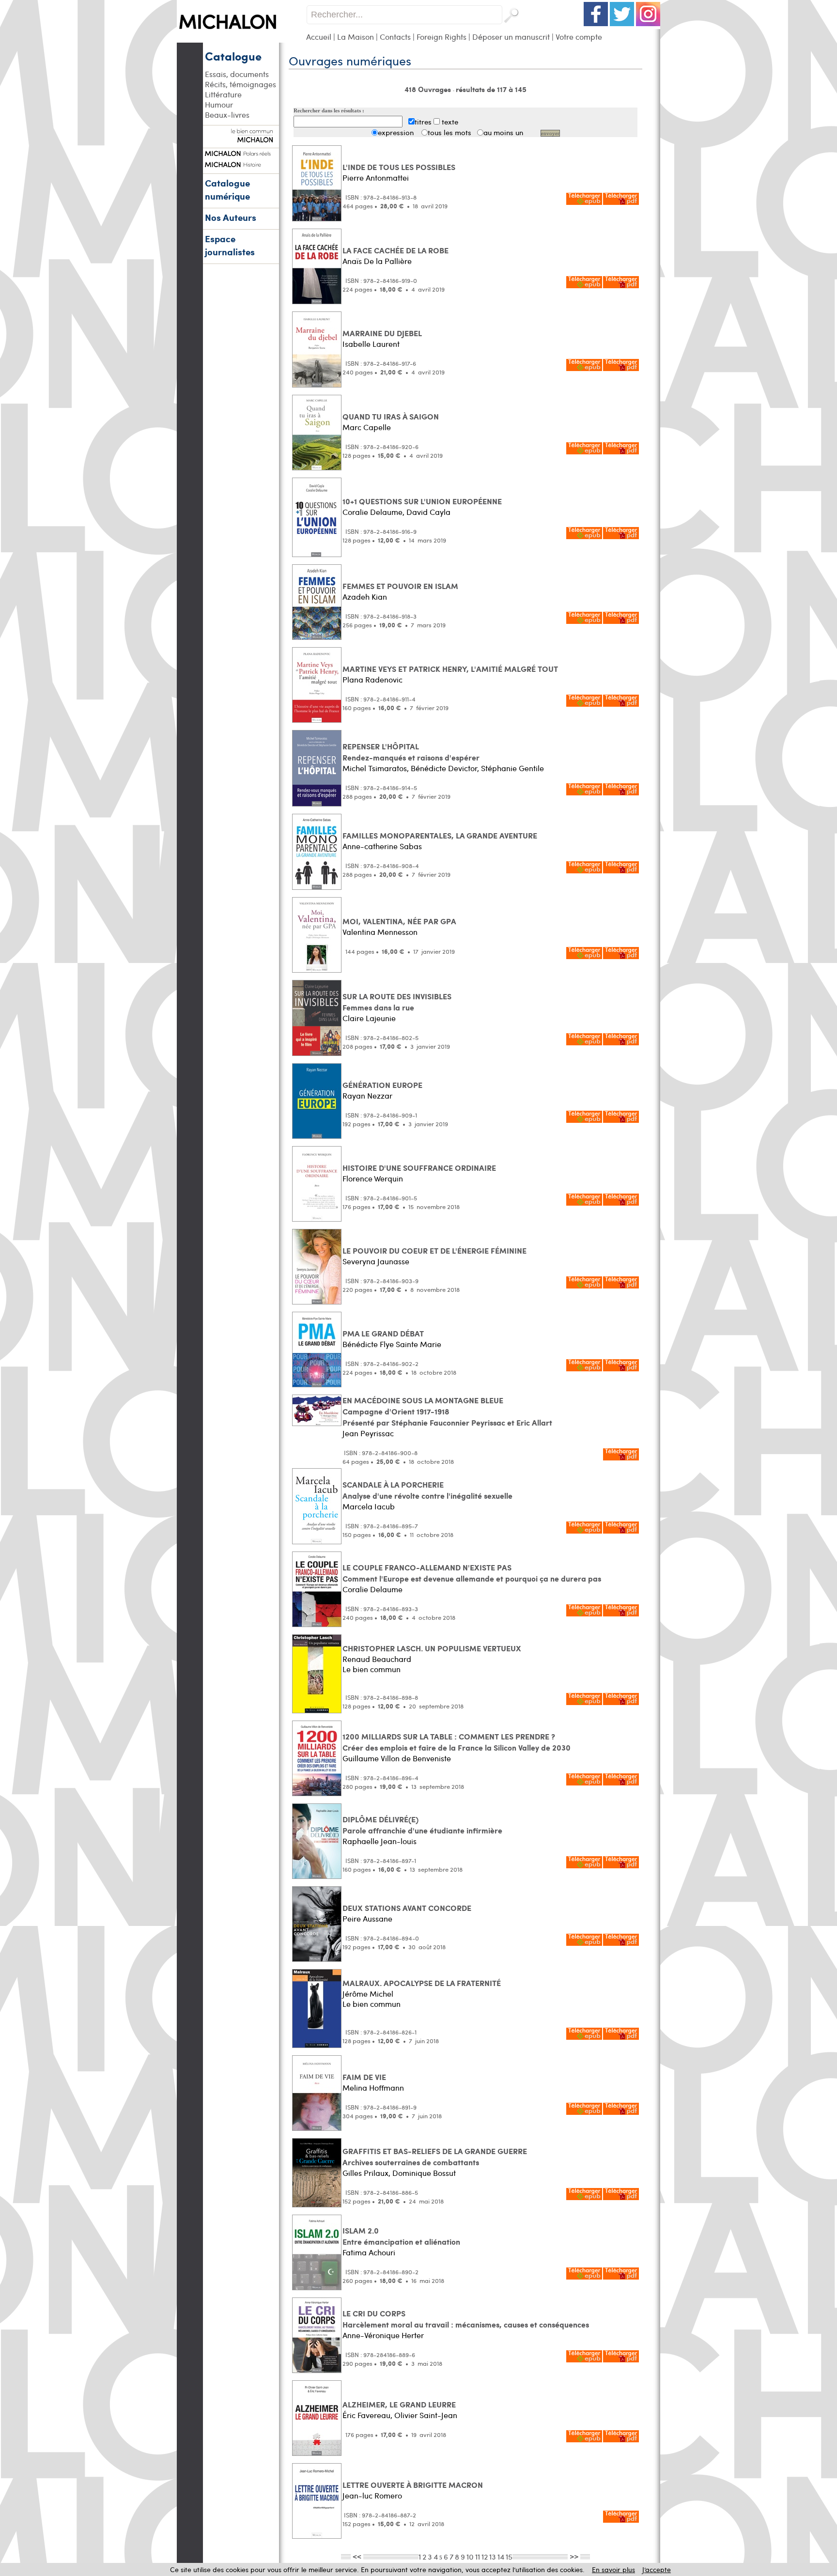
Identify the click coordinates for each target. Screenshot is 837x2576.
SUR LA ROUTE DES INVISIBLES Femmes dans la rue (397, 1002)
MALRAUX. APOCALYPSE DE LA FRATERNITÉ (422, 1983)
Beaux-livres (227, 115)
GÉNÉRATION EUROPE (382, 1085)
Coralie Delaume (372, 512)
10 (470, 2556)
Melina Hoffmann (373, 2087)
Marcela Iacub (369, 1506)
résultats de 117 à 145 (491, 89)
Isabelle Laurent (371, 344)
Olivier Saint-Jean (426, 2415)
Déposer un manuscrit (511, 37)
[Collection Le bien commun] (241, 138)
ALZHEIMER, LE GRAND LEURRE (399, 2404)
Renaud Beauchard (377, 1659)
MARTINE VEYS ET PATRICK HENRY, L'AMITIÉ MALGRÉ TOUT (450, 669)
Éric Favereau (366, 2415)
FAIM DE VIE (364, 2077)
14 (501, 2556)
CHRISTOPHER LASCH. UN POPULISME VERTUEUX (432, 1648)
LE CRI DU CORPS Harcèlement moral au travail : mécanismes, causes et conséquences (466, 2319)
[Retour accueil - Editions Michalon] (241, 40)
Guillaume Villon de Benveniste (397, 1758)
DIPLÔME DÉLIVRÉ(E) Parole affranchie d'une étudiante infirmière (422, 1825)
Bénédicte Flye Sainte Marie (392, 1344)
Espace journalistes (230, 245)
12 (485, 2556)
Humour (219, 104)
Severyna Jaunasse (376, 1261)
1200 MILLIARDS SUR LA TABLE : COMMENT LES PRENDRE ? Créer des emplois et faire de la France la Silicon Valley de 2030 (457, 1742)
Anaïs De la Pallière (377, 261)
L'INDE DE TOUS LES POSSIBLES (399, 167)
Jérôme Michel (368, 1994)
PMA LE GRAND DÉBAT (383, 1333)
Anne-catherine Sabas (382, 846)
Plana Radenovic (372, 679)
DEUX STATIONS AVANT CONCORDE (407, 1908)
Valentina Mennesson (380, 932)
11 (478, 2556)
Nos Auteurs (231, 217)
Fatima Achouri (369, 2252)
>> (574, 2556)
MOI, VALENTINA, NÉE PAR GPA (399, 921)
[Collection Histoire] (241, 163)
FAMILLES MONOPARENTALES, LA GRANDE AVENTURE (440, 835)
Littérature (223, 94)
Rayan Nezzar (367, 1095)
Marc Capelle (367, 427)
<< (357, 2556)
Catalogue (233, 56)
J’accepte (657, 2569)
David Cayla (428, 512)
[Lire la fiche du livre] (317, 219)
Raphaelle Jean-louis (380, 1841)
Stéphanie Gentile (512, 768)
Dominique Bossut (424, 2173)
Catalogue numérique (227, 189)
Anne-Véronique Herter (383, 2335)
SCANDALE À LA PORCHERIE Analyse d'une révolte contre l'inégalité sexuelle (427, 1490)
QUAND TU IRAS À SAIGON (391, 416)
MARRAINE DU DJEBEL (382, 333)
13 (493, 2556)
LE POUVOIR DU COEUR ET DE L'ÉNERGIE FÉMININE (434, 1250)
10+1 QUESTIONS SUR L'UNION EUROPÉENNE (422, 501)
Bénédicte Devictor (444, 768)
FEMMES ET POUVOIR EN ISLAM (400, 586)
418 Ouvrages (429, 89)
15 (509, 2556)
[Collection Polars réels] (241, 152)
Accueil (319, 37)
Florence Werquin (373, 1178)
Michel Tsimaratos (375, 768)
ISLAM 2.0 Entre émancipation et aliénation (401, 2236)
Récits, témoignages (240, 84)
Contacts (395, 37)
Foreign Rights (442, 37)
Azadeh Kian (365, 597)
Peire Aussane (367, 1918)
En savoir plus (613, 2569)
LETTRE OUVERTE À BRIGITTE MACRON (413, 2485)
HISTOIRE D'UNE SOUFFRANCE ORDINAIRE (419, 1168)
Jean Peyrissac (368, 1433)
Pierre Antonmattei (376, 178)
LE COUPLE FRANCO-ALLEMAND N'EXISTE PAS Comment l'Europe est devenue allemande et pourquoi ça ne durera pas (472, 1573)
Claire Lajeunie (369, 1018)
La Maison (356, 37)
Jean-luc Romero (372, 2495)
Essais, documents (237, 74)
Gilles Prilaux (365, 2173)
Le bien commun (372, 1669)
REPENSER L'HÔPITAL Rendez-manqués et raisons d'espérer (411, 752)
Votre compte (579, 37)
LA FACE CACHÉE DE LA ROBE (395, 250)
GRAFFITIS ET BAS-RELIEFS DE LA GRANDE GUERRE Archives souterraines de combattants (435, 2157)
